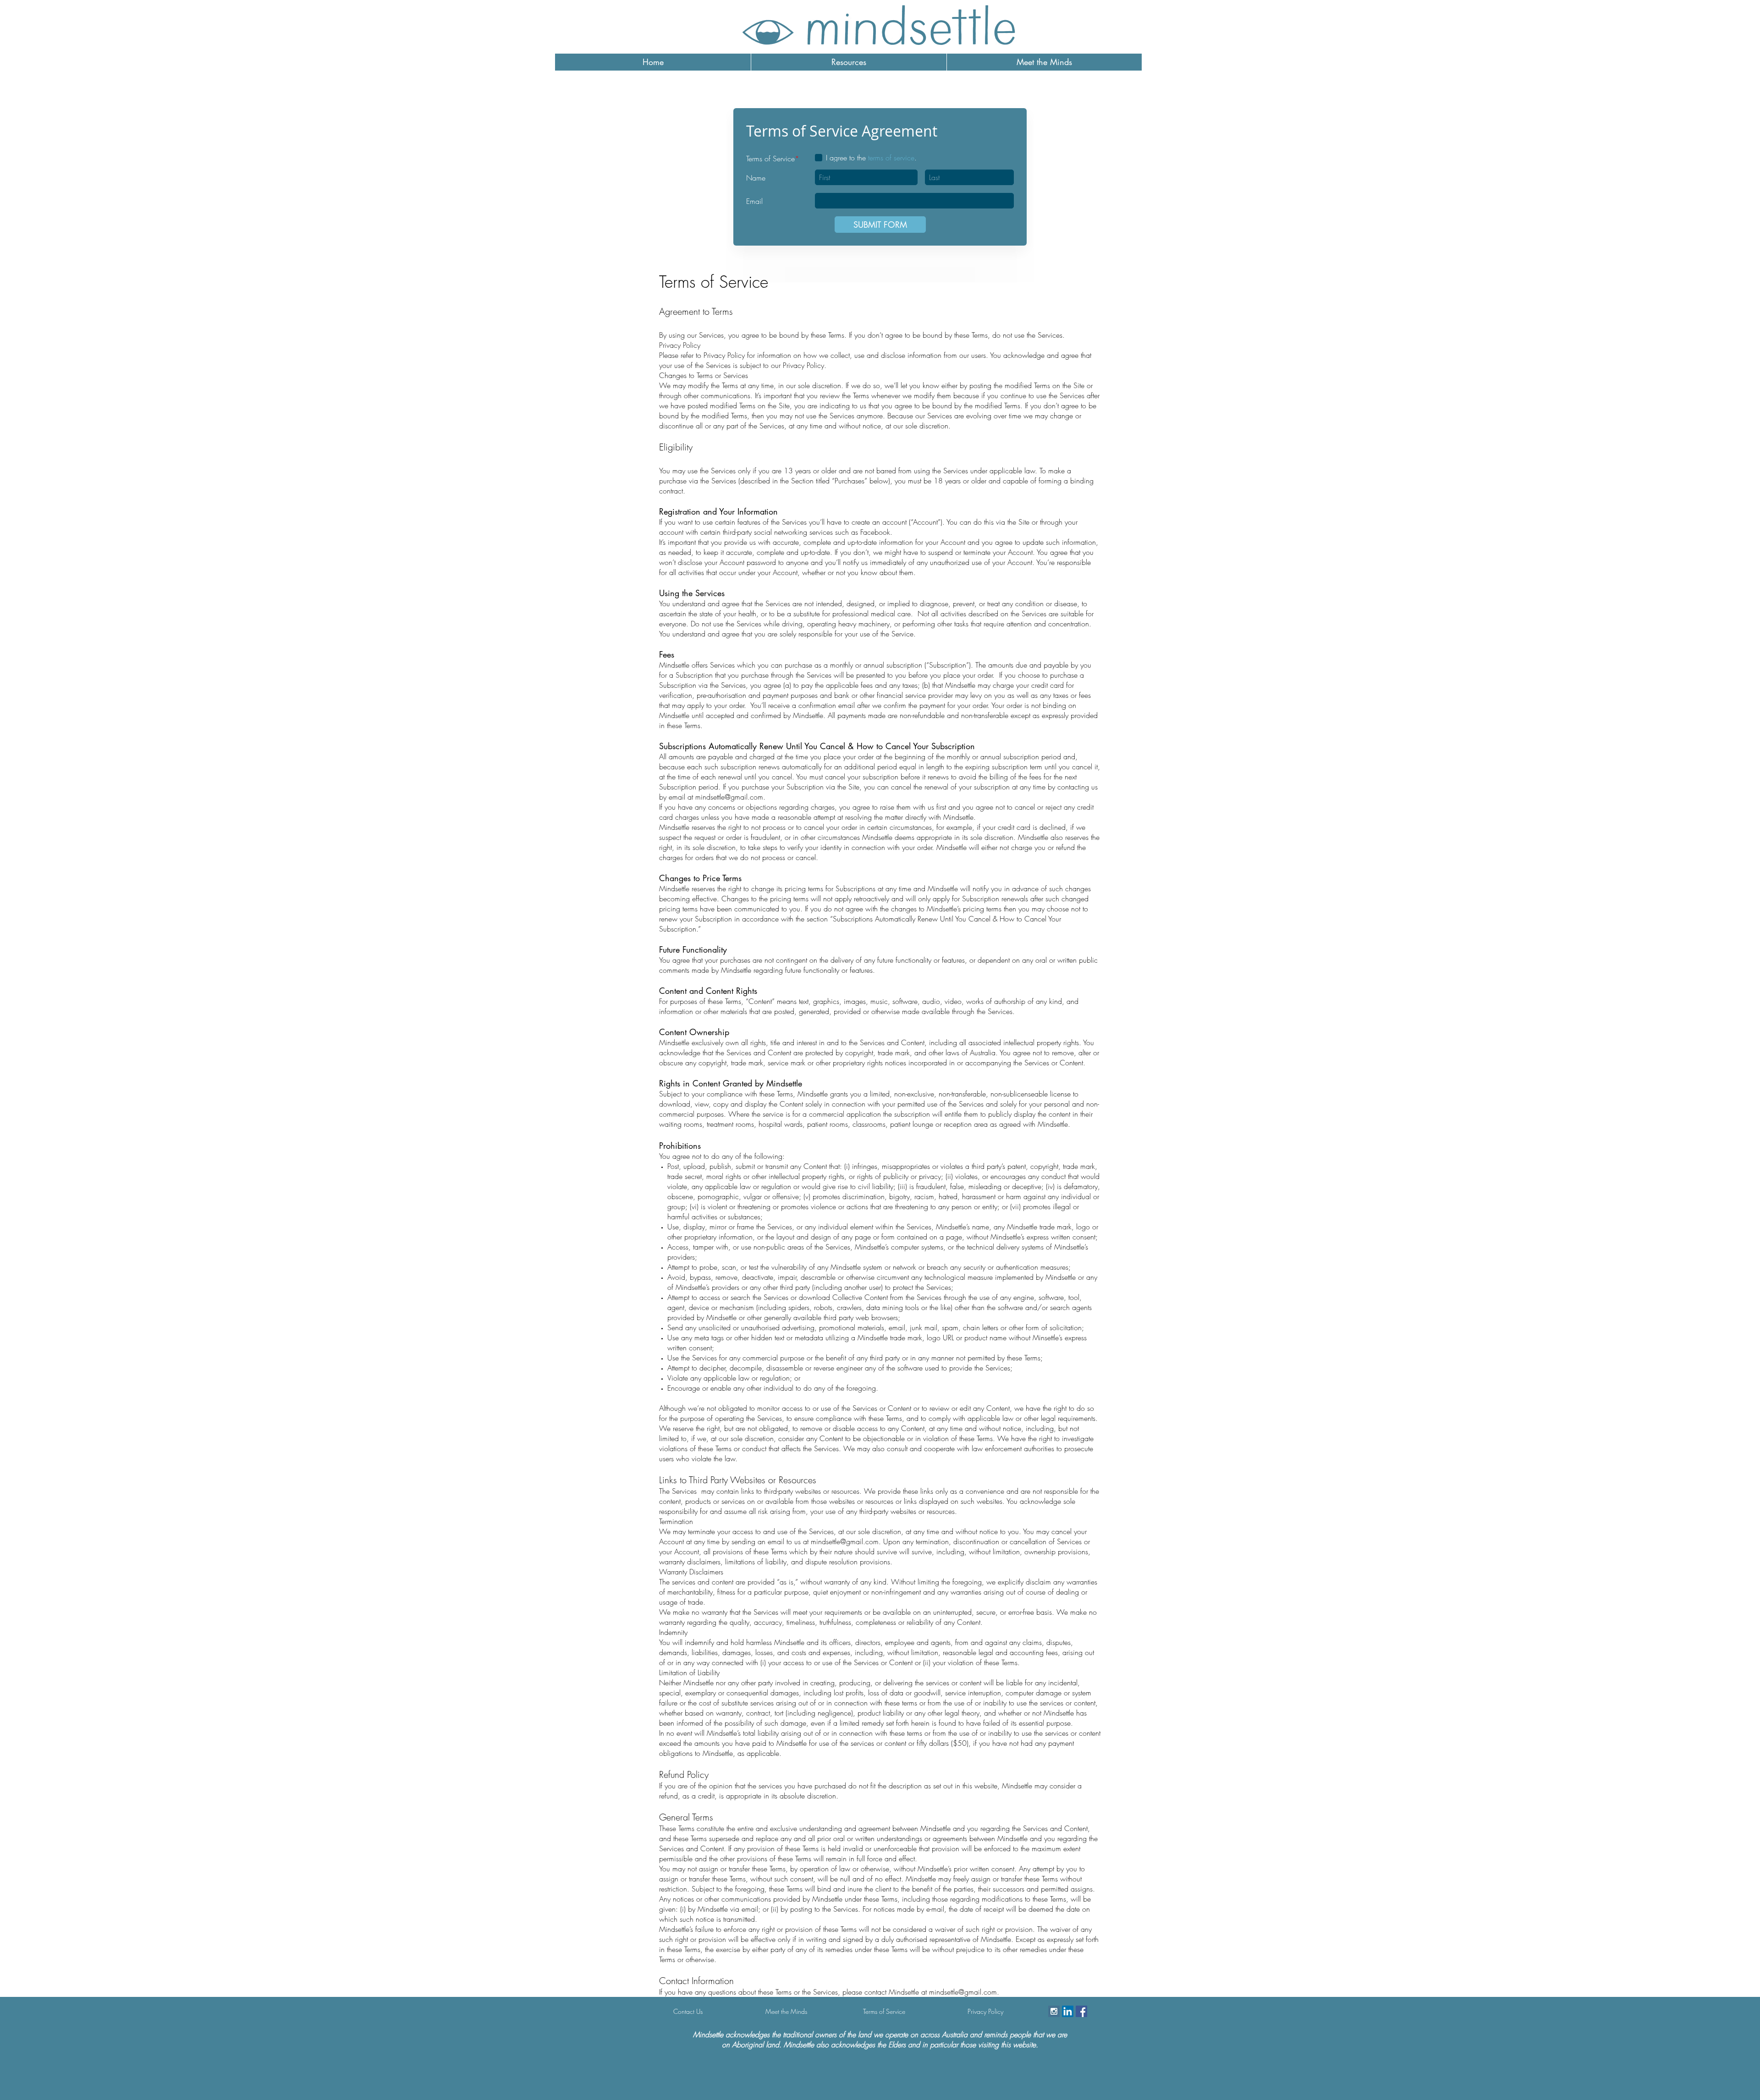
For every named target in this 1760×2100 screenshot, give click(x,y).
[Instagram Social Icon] (1054, 2011)
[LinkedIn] (1068, 2011)
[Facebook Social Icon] (1081, 2011)
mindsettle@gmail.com (729, 797)
